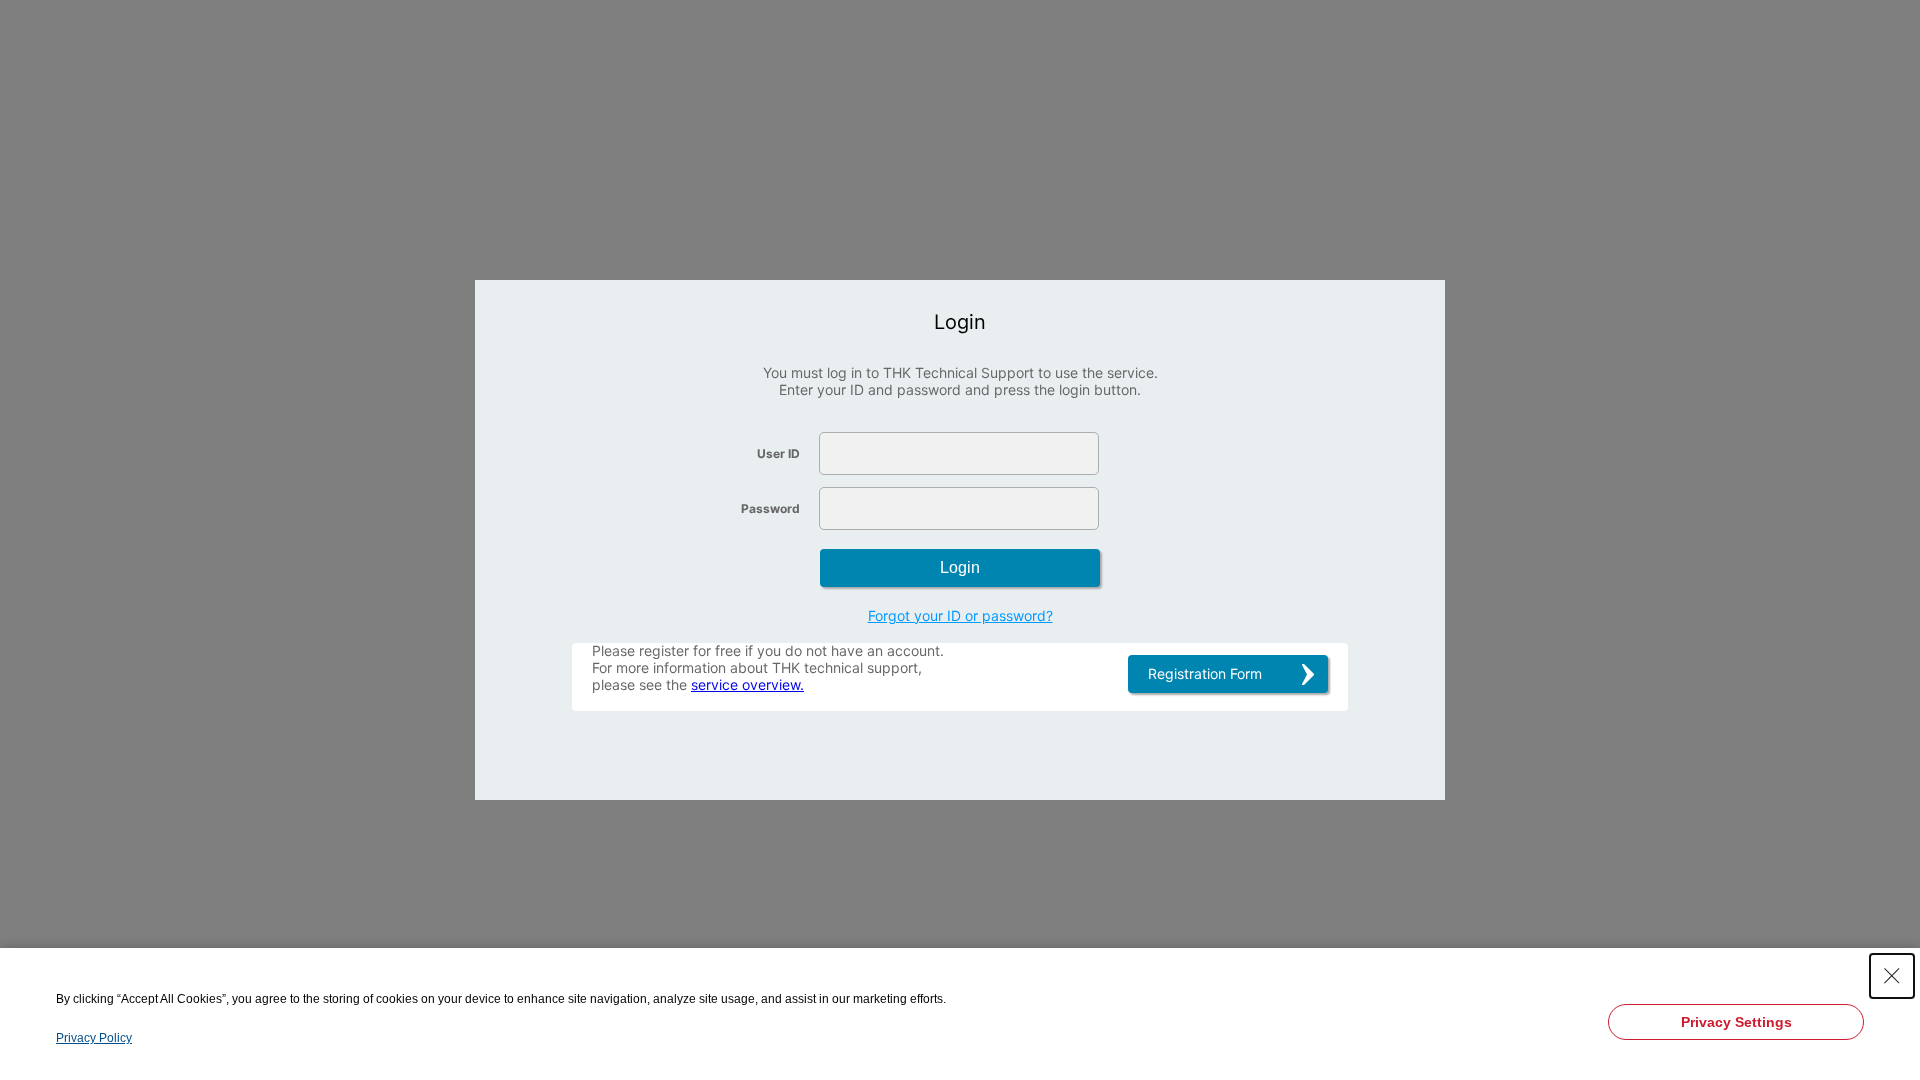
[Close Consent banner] (1892, 976)
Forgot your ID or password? (960, 615)
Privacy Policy (94, 1038)
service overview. (747, 684)
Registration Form (1205, 673)
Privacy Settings (1736, 1022)
